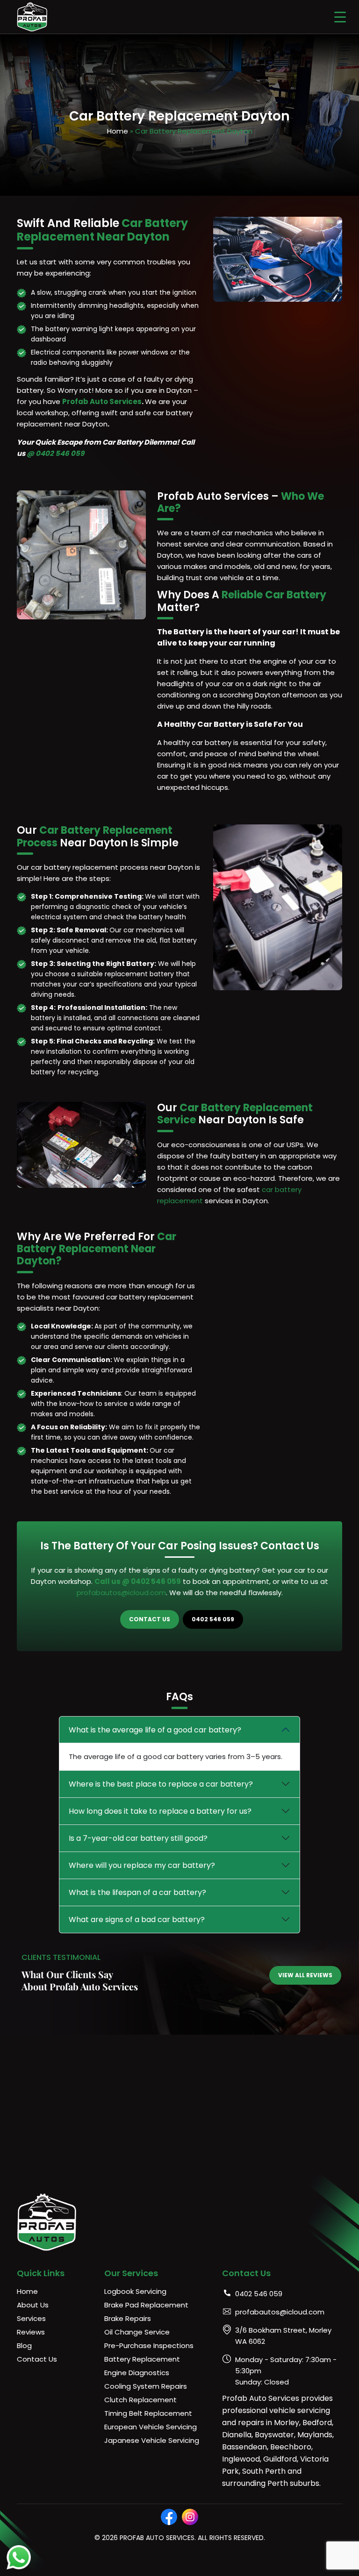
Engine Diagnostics (137, 2373)
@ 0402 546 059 (55, 453)
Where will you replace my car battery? (142, 1865)
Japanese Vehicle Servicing (152, 2440)
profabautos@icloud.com (121, 1593)
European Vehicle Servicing (151, 2427)
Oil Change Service (137, 2332)
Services (31, 2318)
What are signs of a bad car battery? (137, 1920)
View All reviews (305, 1975)
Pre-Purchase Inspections (149, 2345)
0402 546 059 (213, 1619)
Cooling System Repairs (146, 2386)
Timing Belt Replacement (148, 2413)
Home (118, 131)
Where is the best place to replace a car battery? (161, 1784)
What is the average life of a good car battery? (155, 1730)
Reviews (31, 2332)
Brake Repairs (128, 2318)
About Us (33, 2305)
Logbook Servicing (135, 2291)
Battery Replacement (142, 2359)
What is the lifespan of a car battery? (137, 1892)
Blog (24, 2345)
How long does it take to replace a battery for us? (160, 1811)
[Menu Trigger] (340, 17)
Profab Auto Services (102, 401)
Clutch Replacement (140, 2400)
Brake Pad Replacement (146, 2305)
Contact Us (150, 1619)
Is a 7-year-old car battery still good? (138, 1838)
